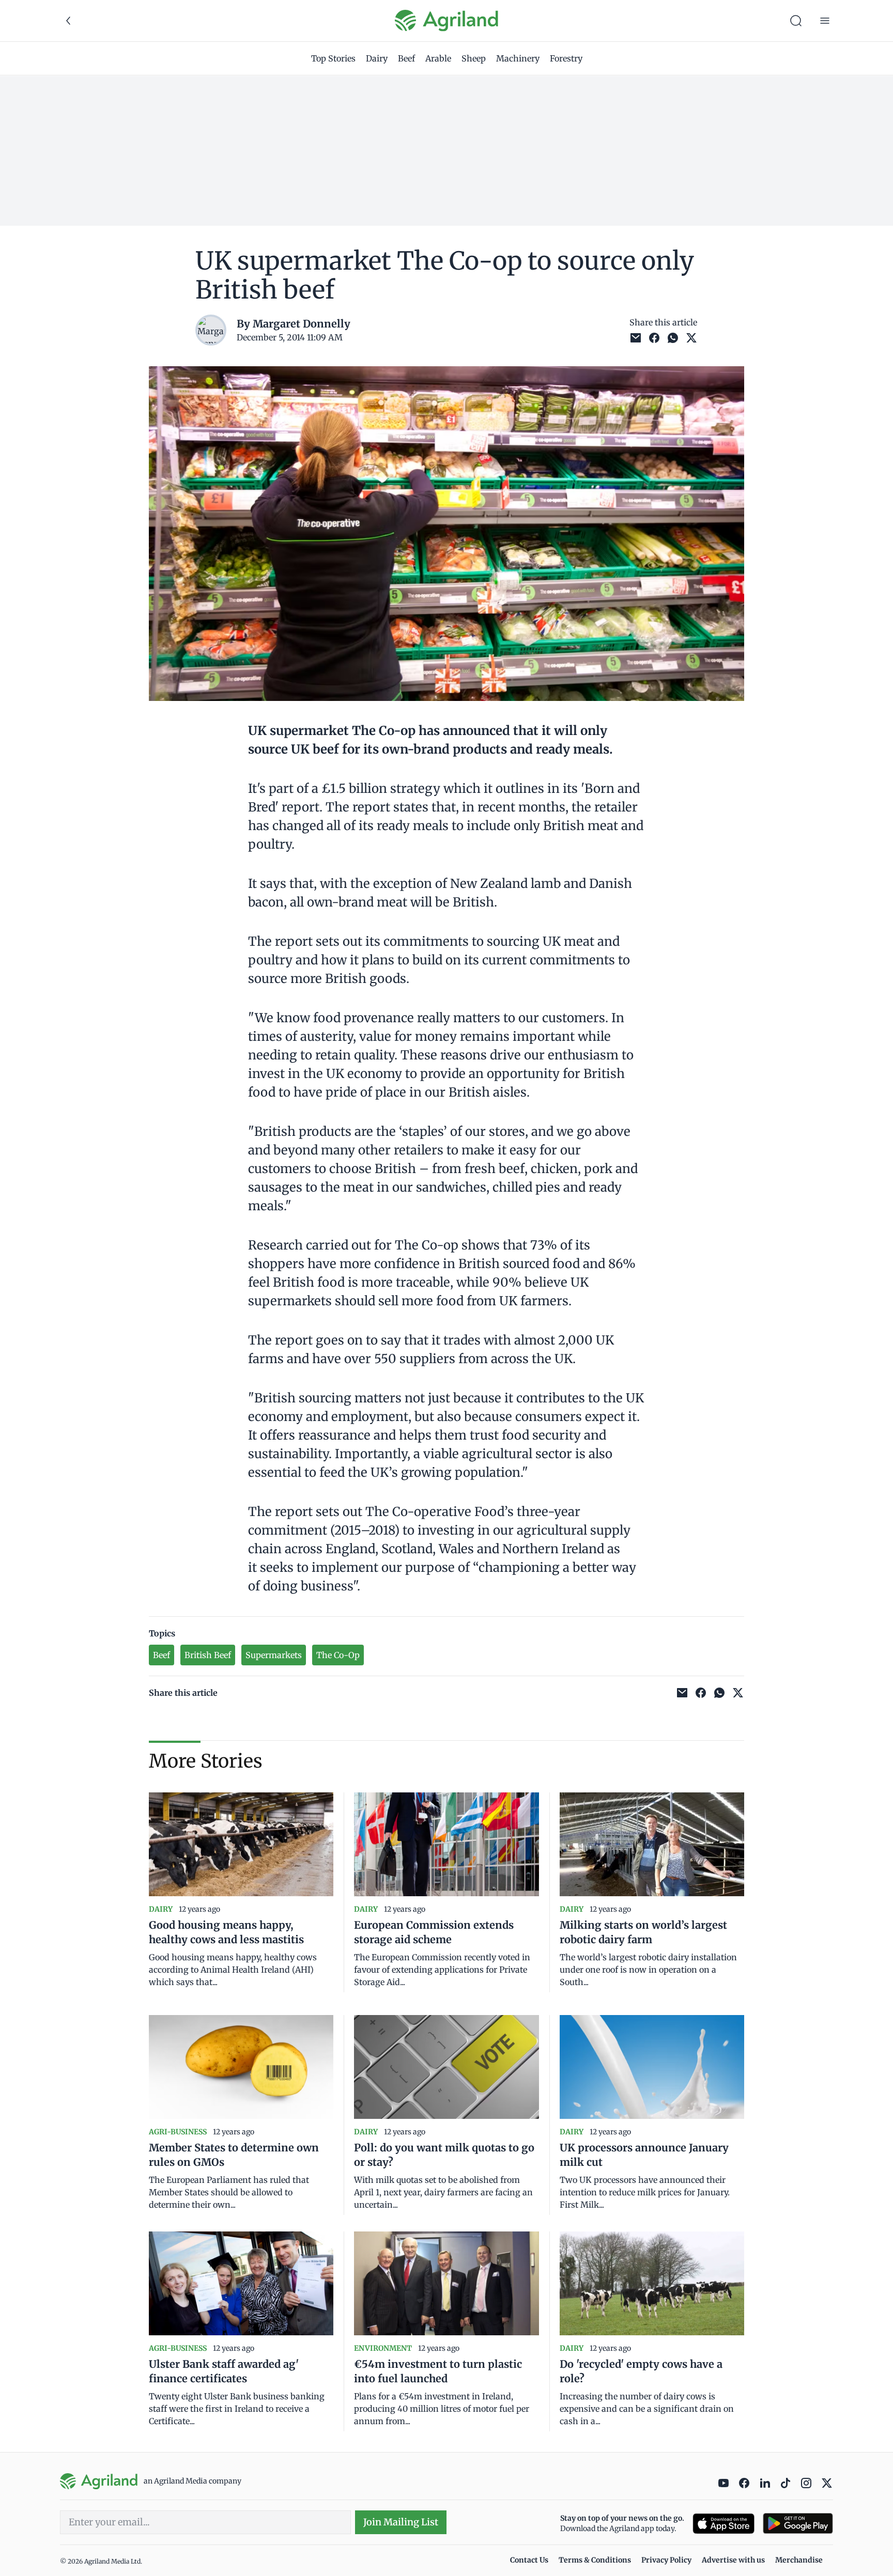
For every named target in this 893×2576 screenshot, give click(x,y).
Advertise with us (733, 2560)
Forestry (566, 58)
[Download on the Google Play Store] (798, 2524)
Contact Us (529, 2560)
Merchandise (799, 2560)
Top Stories (333, 58)
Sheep (474, 58)
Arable (438, 58)
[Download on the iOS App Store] (723, 2524)
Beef (406, 58)
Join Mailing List (401, 2522)
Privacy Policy (666, 2560)
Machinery (518, 58)
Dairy (377, 58)
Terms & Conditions (595, 2560)
